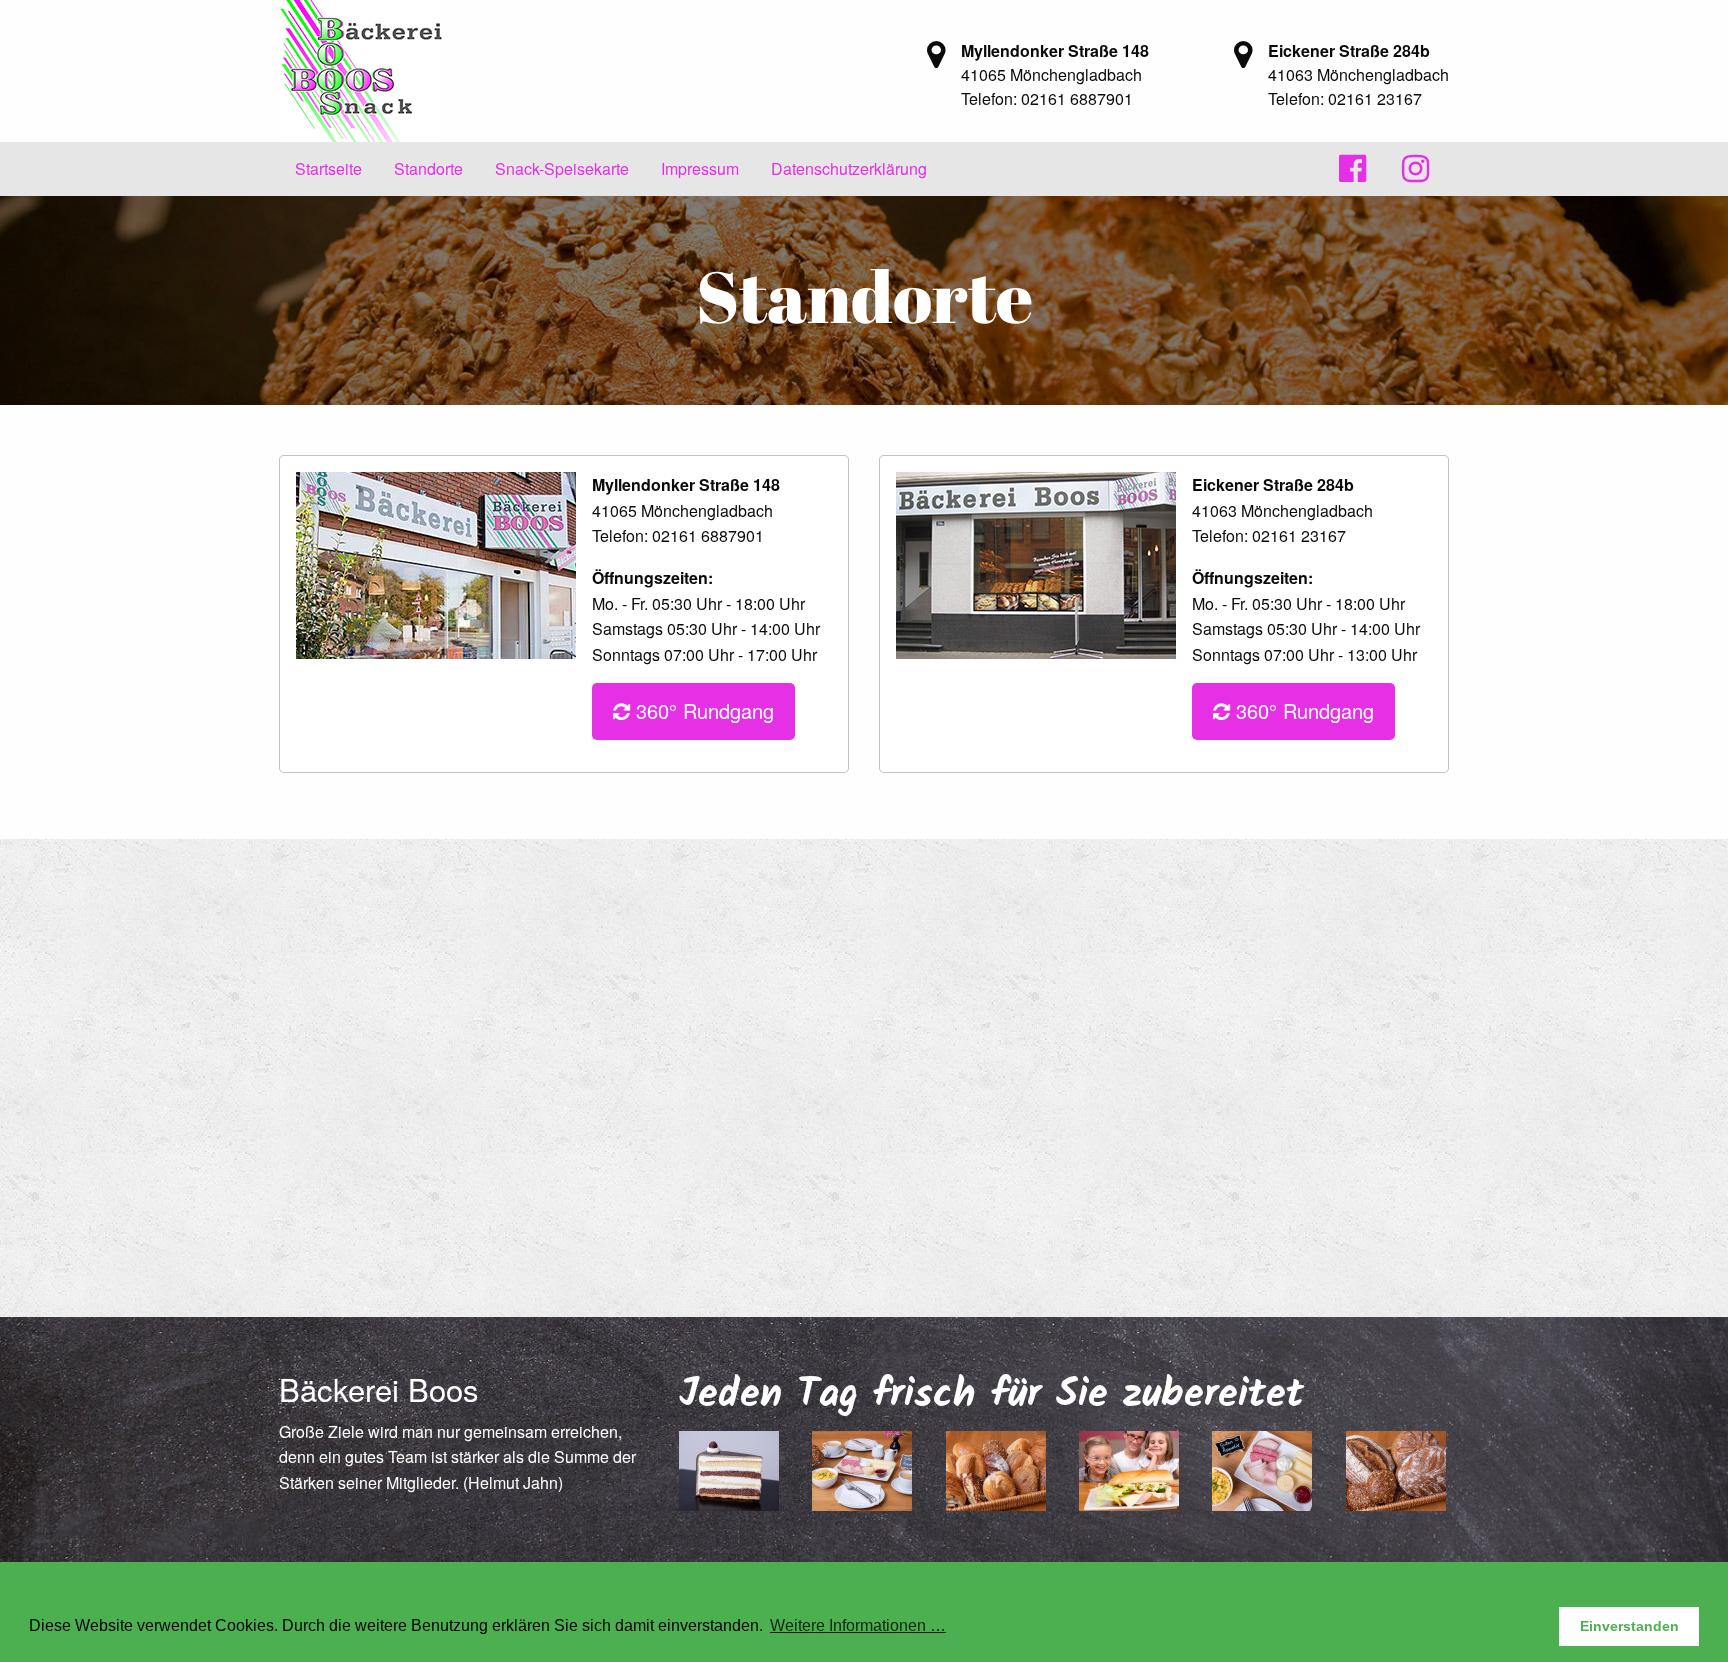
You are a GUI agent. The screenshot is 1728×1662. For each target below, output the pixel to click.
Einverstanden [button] (1629, 1626)
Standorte (428, 168)
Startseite (328, 168)
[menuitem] (328, 169)
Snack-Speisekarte (562, 168)
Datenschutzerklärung (849, 168)
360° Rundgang (702, 710)
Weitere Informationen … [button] (858, 1625)
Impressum (700, 168)
